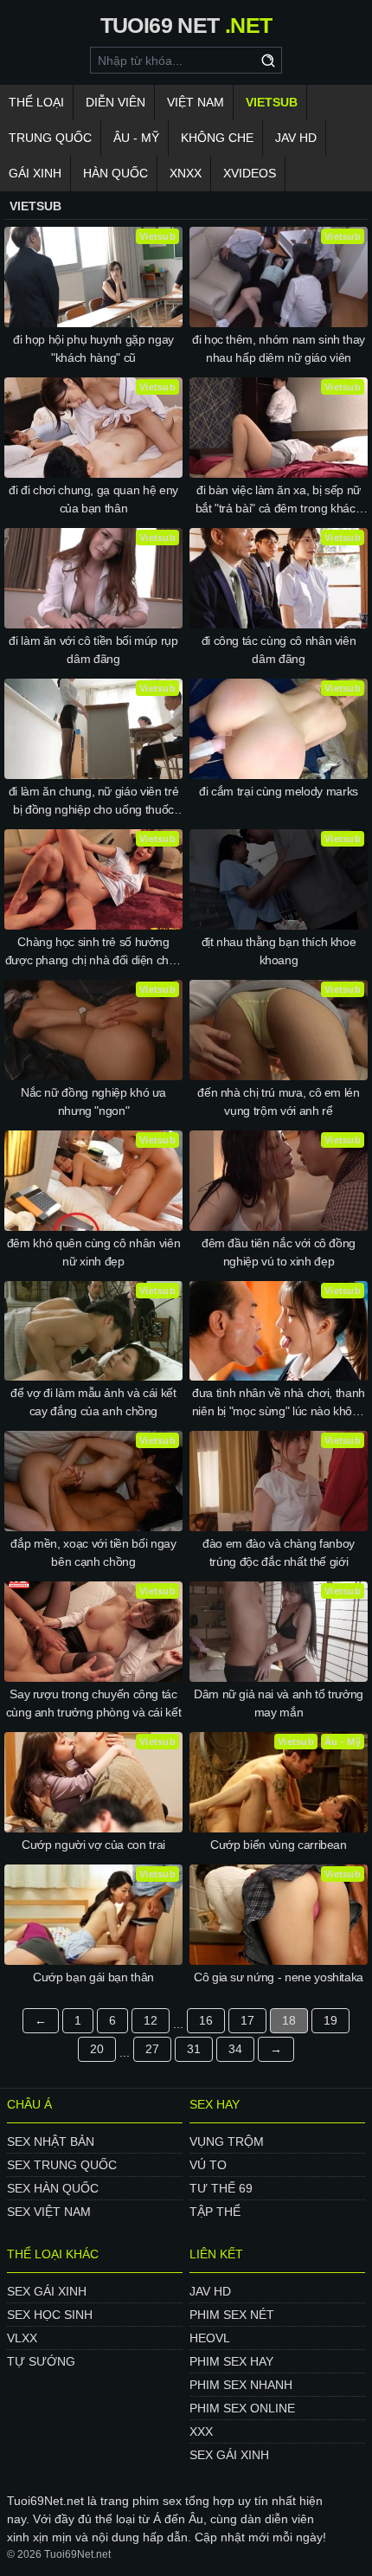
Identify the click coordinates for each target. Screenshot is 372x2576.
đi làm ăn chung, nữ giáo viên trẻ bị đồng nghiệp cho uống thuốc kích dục (93, 802)
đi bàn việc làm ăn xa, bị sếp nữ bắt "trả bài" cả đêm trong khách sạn (279, 500)
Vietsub (272, 102)
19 (330, 2020)
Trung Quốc (50, 138)
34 (235, 2049)
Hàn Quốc (115, 173)
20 (97, 2049)
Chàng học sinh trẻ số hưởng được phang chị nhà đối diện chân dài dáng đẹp (94, 952)
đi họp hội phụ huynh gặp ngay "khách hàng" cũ (93, 348)
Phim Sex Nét (232, 2315)
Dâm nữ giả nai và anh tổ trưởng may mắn (279, 1703)
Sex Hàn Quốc (53, 2188)
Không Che (217, 138)
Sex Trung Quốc (62, 2165)
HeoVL (210, 2338)
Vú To (208, 2165)
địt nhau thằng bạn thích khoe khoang (279, 951)
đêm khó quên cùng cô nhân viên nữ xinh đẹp (94, 1252)
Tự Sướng (41, 2361)
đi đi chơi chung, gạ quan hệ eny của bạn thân (93, 499)
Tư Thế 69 (221, 2188)
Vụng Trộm (227, 2141)
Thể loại (36, 102)
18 (289, 2020)
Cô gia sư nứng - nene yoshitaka (279, 1977)
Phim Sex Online (242, 2408)
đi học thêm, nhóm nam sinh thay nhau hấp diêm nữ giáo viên (279, 348)
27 (152, 2049)
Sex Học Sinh (50, 2315)
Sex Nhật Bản (51, 2141)
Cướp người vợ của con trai (93, 1845)
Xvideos (250, 173)
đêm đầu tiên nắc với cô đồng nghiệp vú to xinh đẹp (279, 1252)
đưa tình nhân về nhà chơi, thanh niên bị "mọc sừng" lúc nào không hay (279, 1403)
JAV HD (296, 138)
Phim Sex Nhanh (241, 2385)
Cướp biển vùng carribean (279, 1845)
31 (194, 2049)
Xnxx (186, 173)
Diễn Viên (115, 102)
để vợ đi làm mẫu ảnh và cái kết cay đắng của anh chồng (93, 1402)
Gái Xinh (35, 173)
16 (206, 2020)
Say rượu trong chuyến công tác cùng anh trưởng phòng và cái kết (94, 1703)
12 (151, 2020)
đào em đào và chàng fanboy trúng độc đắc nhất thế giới (279, 1552)
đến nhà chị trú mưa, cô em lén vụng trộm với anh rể (279, 1101)
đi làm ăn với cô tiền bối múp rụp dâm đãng (93, 650)
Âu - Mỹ (136, 138)
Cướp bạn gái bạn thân (93, 1977)
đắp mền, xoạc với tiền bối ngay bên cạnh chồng (93, 1552)
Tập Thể (215, 2212)
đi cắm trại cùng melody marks (279, 791)
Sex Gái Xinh (47, 2291)
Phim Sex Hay (231, 2361)
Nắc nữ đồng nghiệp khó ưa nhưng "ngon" (93, 1101)
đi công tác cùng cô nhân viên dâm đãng (279, 650)
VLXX (22, 2338)
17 (247, 2020)
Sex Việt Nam (49, 2212)
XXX (201, 2431)
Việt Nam (196, 102)
